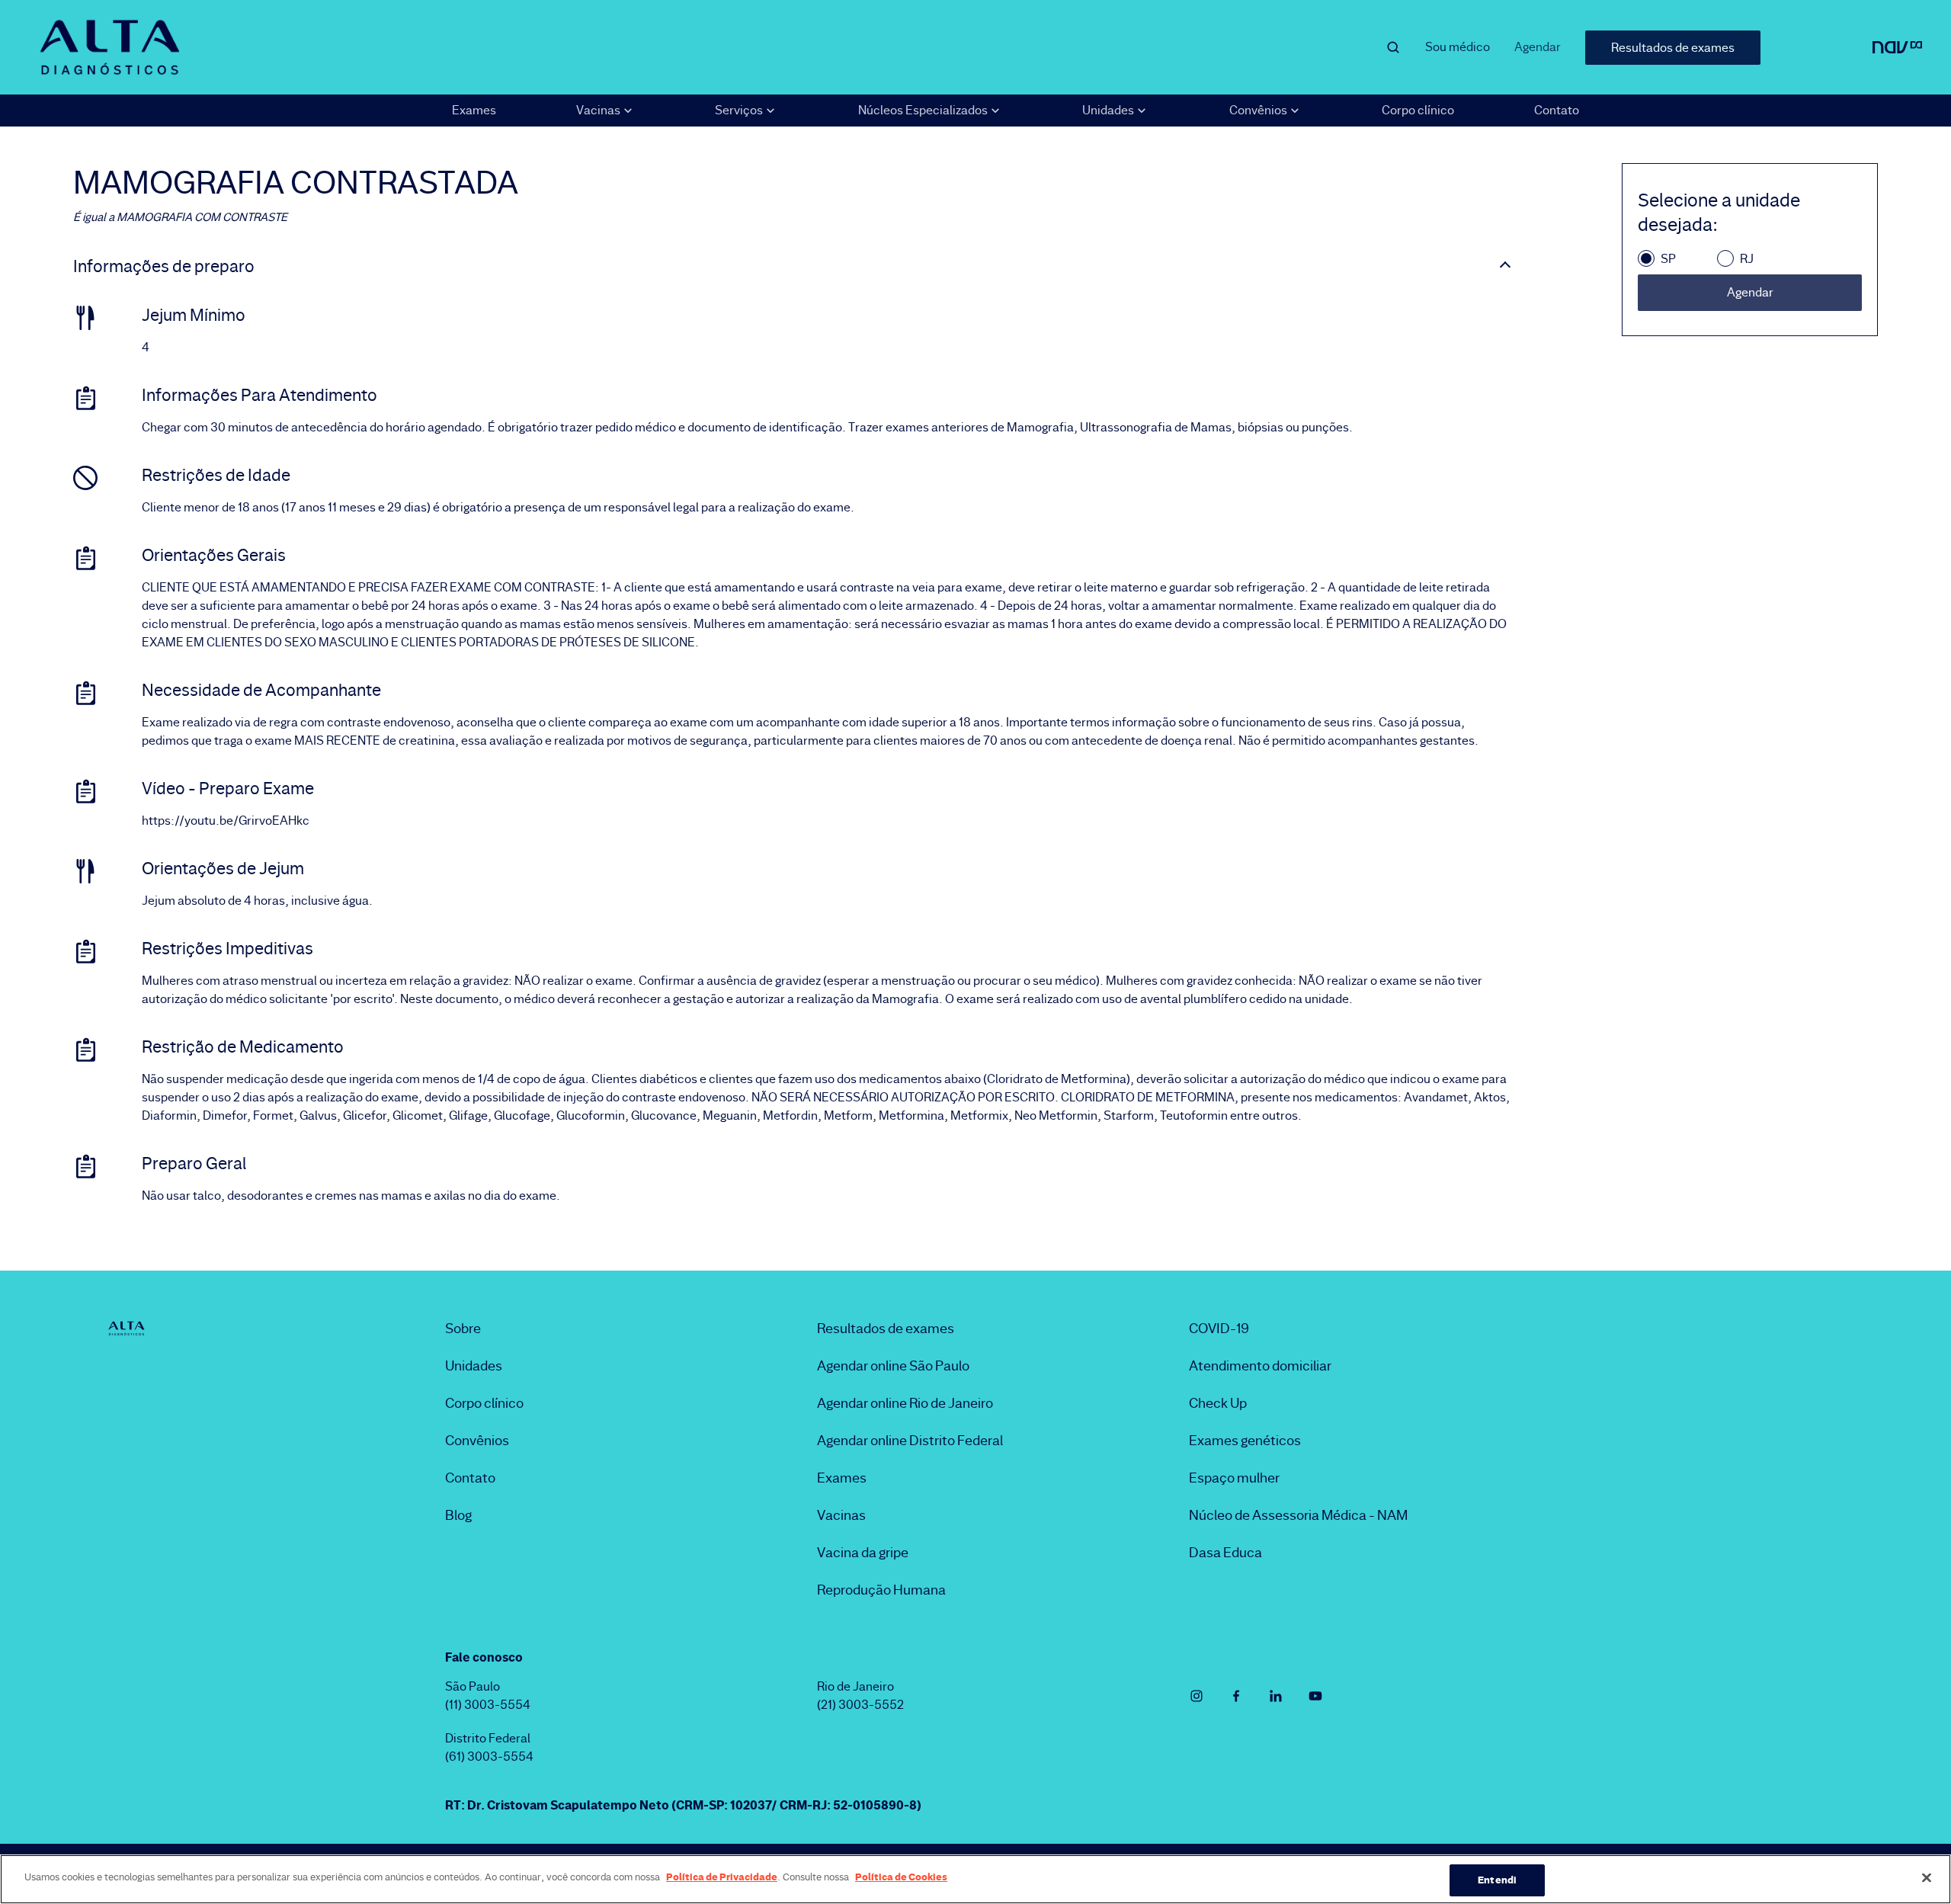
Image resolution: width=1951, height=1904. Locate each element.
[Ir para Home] (110, 47)
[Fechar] (1927, 1877)
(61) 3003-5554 (489, 1757)
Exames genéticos (1245, 1441)
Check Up (1218, 1403)
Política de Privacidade (722, 1877)
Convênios (477, 1441)
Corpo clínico (1418, 110)
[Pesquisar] (1393, 47)
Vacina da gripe (863, 1553)
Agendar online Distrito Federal (910, 1441)
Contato (1557, 110)
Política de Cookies (901, 1877)
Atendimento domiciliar (1260, 1366)
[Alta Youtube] (1315, 1696)
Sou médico (1458, 47)
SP (1668, 259)
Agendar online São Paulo (893, 1366)
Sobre (463, 1329)
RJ (1747, 259)
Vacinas (841, 1515)
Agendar (1538, 47)
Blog (458, 1515)
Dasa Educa (1225, 1553)
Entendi (1497, 1880)
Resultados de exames (1673, 48)
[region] (975, 1879)
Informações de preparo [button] (164, 267)
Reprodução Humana (881, 1590)
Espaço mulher (1234, 1478)
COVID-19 (1219, 1329)
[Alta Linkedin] (1276, 1696)
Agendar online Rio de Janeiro (905, 1403)
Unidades (474, 1366)
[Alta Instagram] (1197, 1696)
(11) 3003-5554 (488, 1705)
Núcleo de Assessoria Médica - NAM (1298, 1515)
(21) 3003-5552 (860, 1705)
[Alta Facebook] (1236, 1696)
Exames (474, 110)
